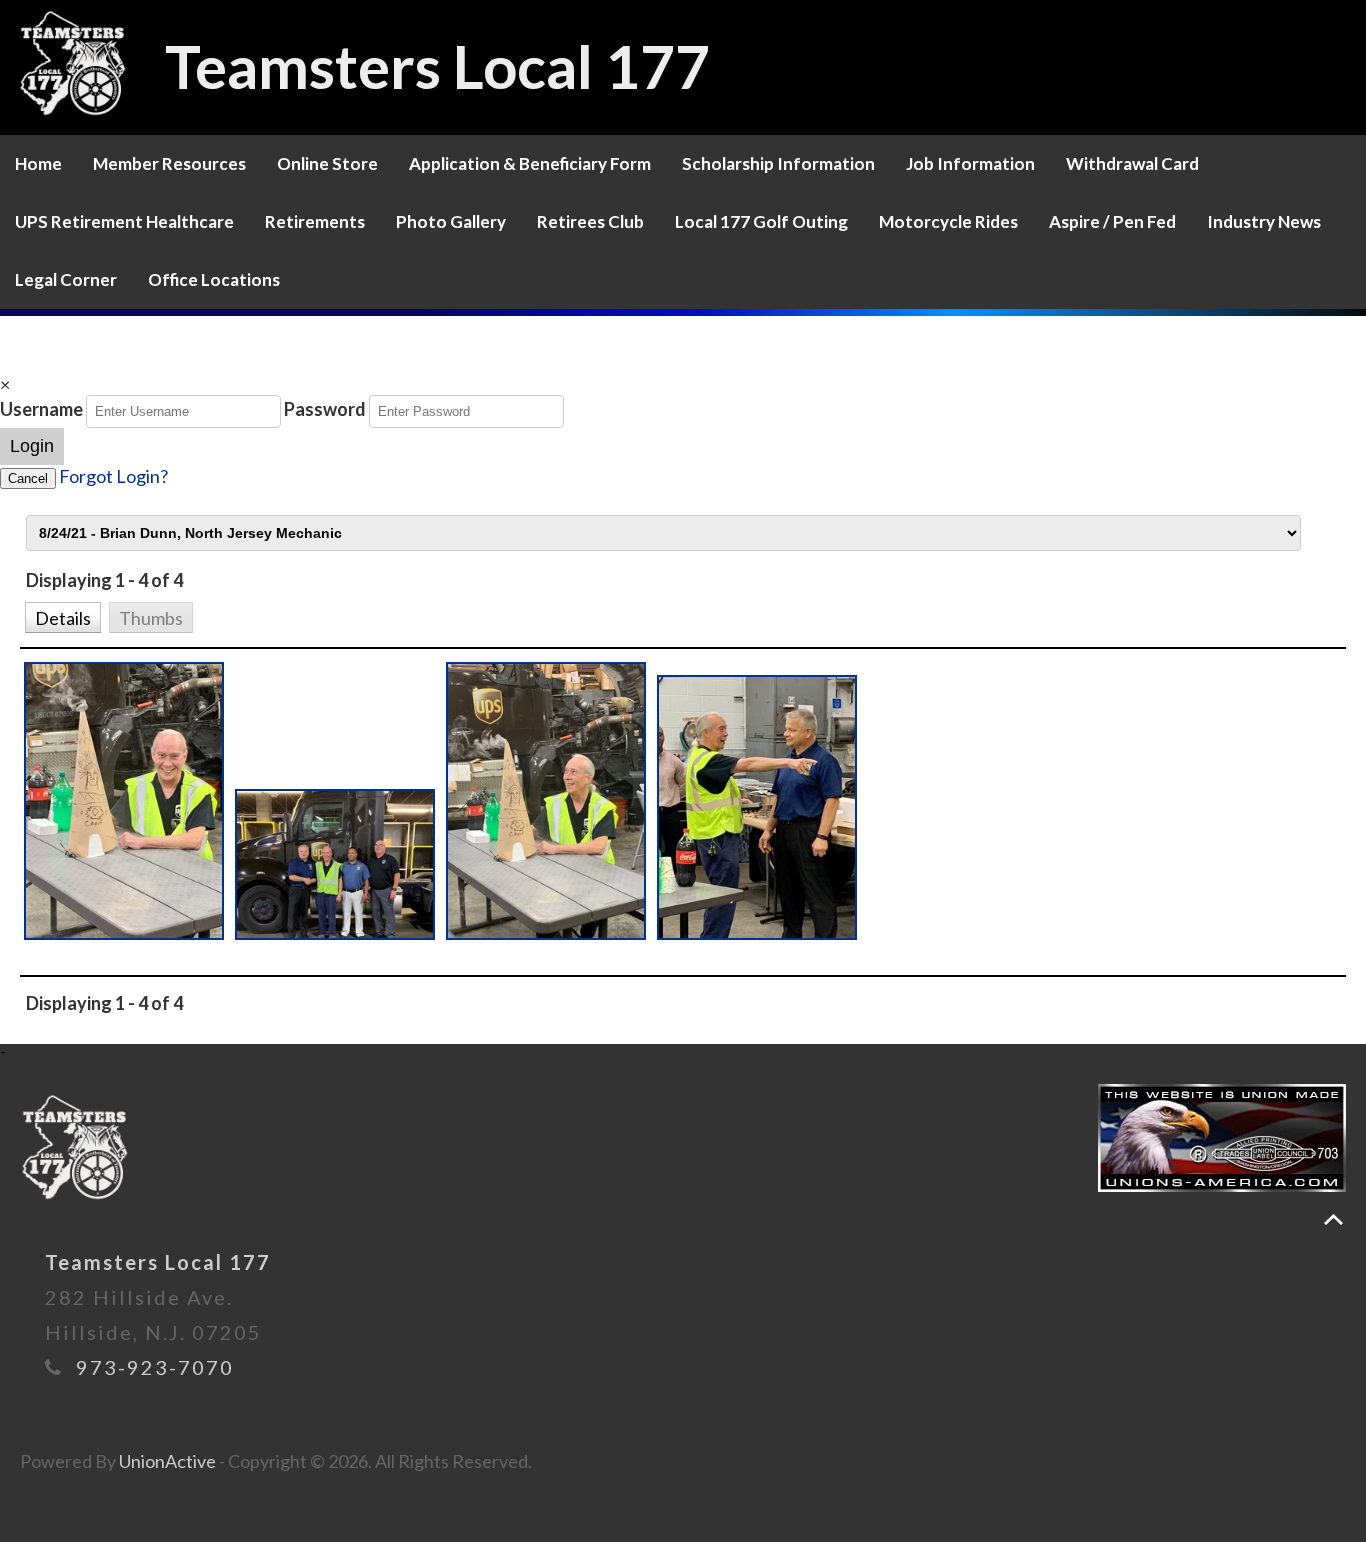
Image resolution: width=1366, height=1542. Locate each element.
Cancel (28, 478)
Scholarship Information (778, 163)
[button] (62, 616)
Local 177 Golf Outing (761, 221)
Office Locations (214, 279)
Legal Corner (66, 279)
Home (38, 163)
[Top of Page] (1333, 1219)
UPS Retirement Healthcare (124, 221)
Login (32, 446)
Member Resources (169, 163)
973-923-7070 (155, 1367)
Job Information (970, 163)
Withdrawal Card (1132, 163)
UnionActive (167, 1461)
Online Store (327, 163)
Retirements (315, 221)
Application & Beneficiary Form (530, 163)
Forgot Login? (113, 476)
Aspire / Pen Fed (1112, 221)
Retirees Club (590, 221)
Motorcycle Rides (948, 221)
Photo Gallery (451, 221)
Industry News (1264, 221)
